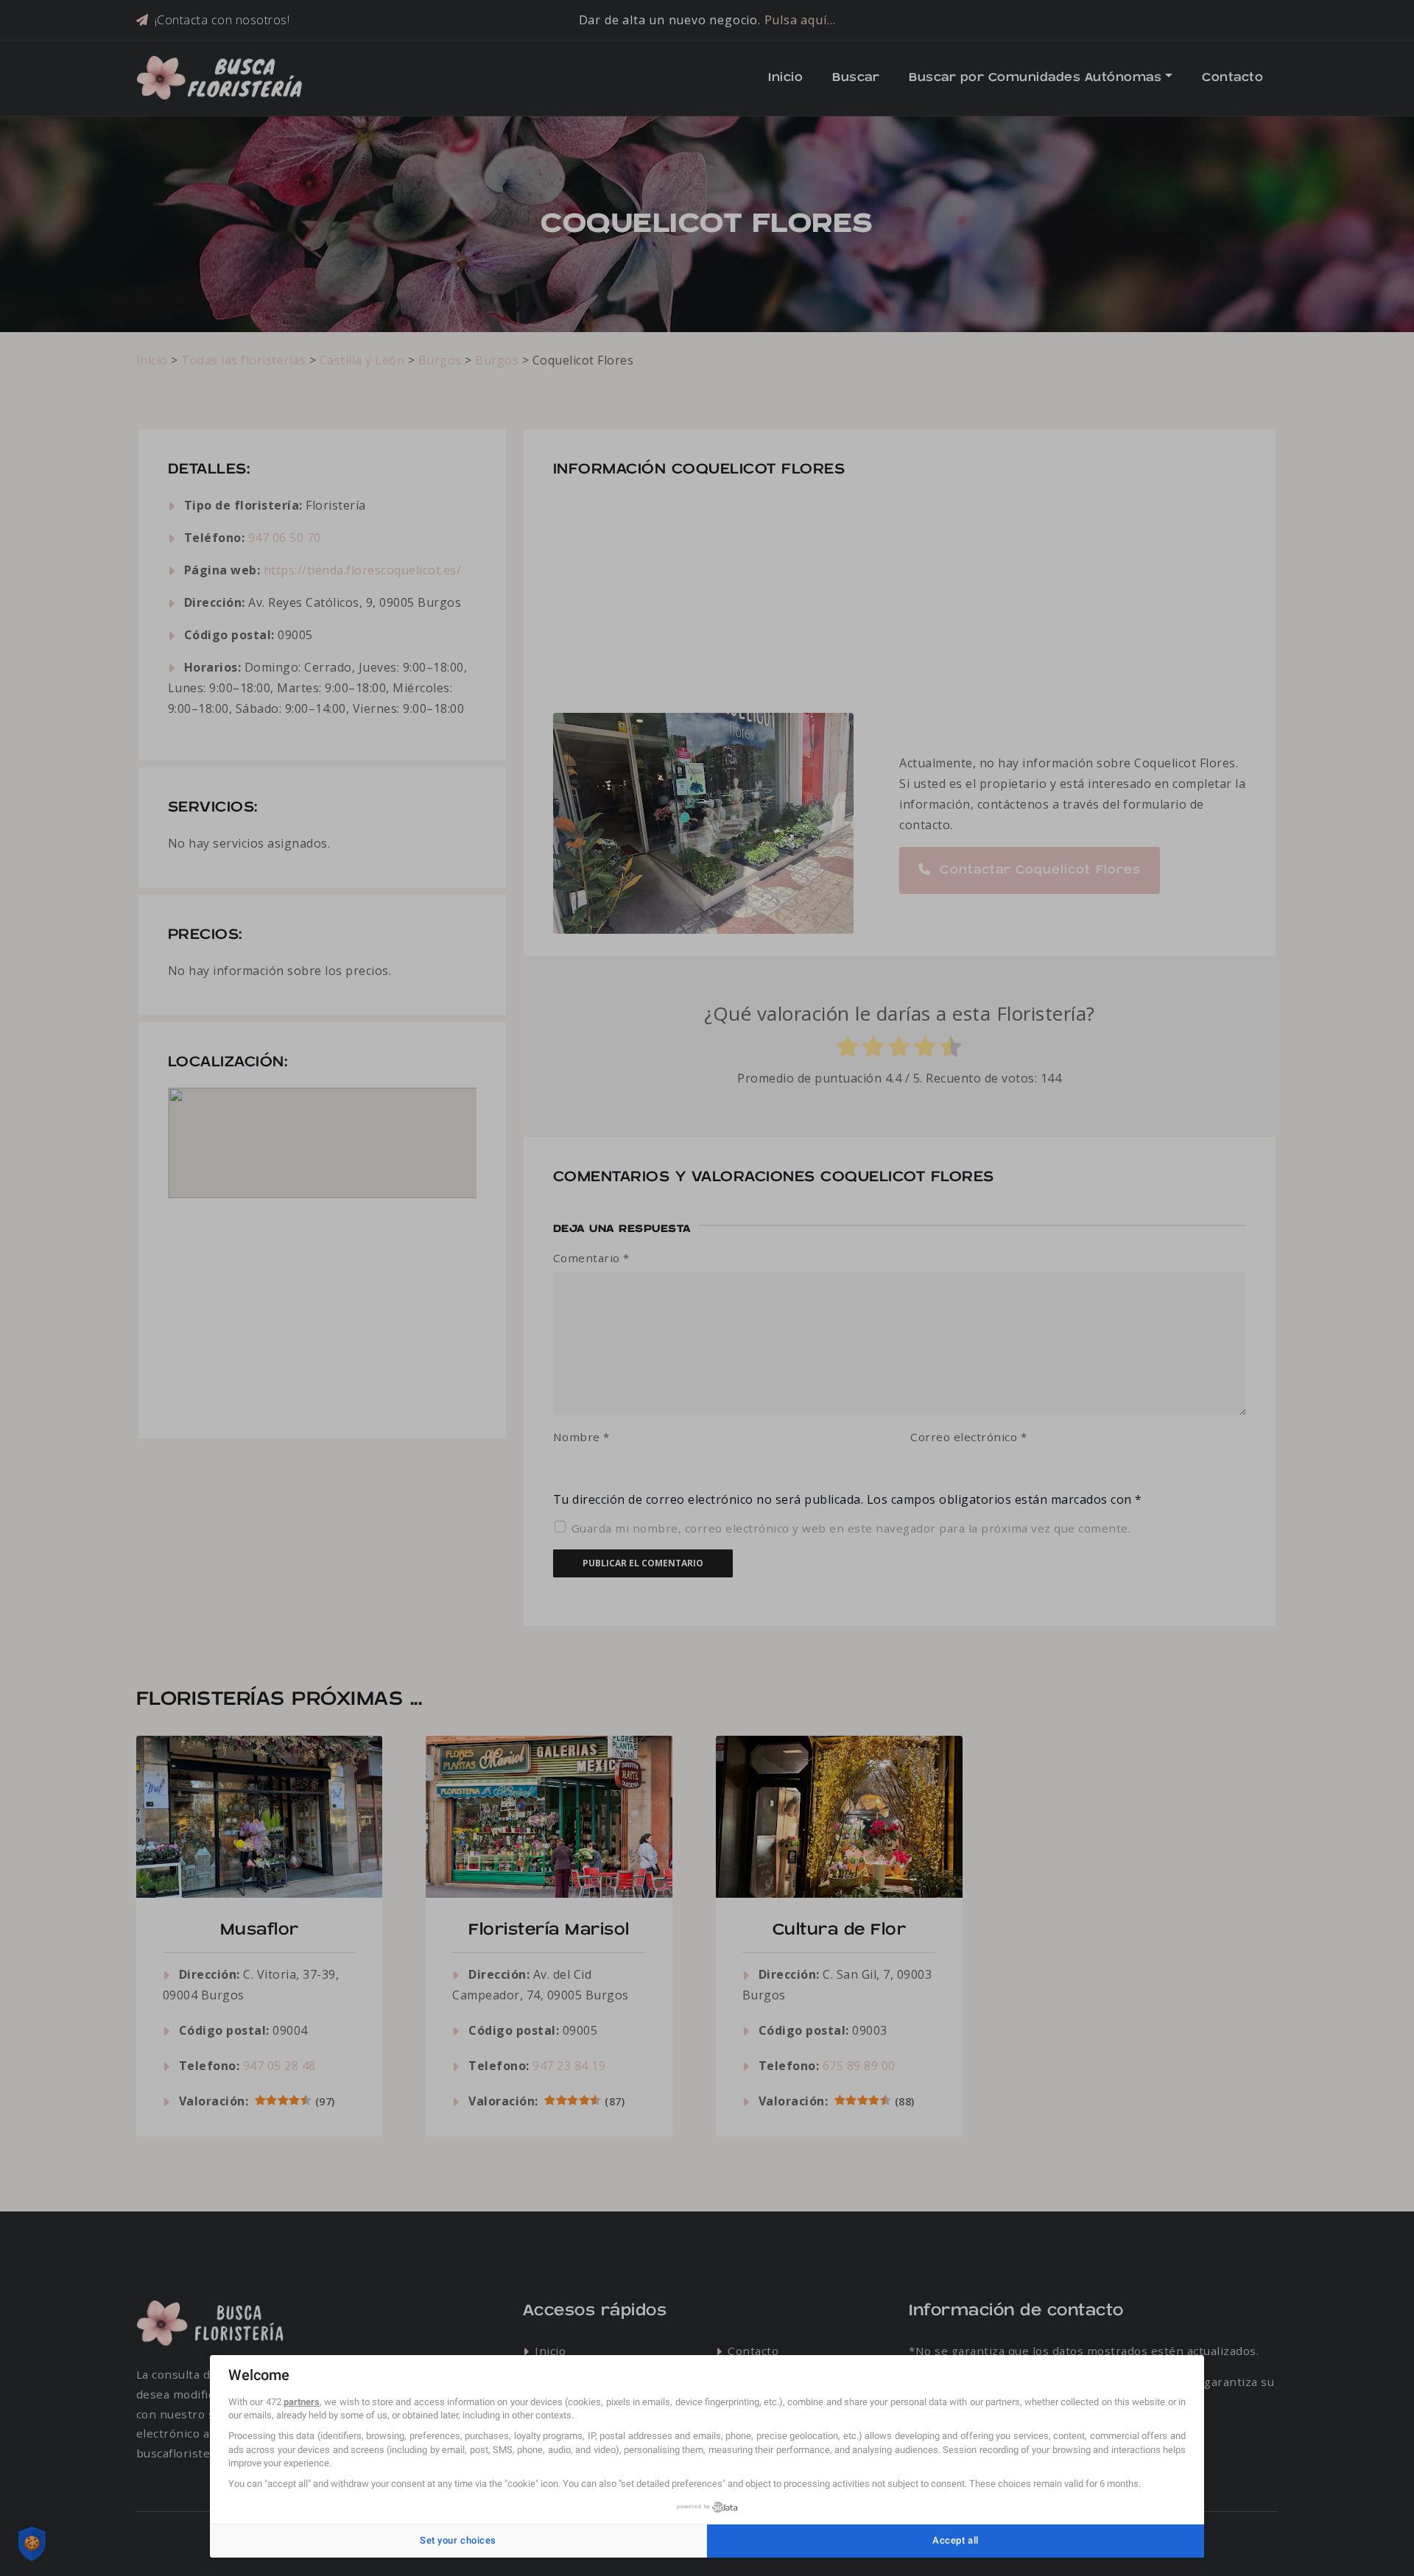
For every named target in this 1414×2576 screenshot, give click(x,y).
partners (302, 2402)
